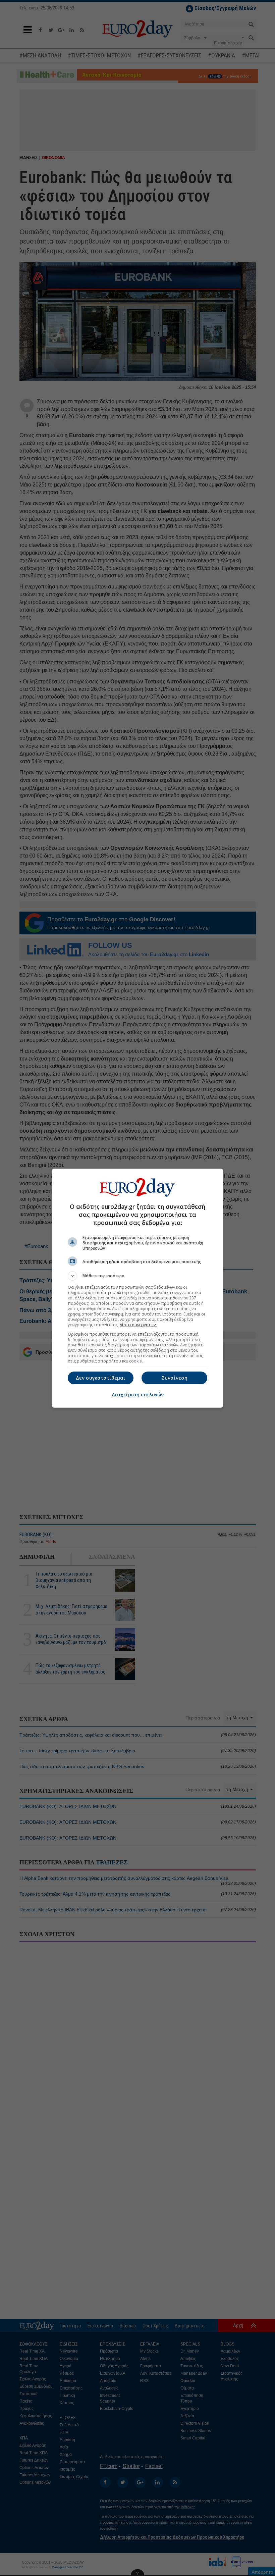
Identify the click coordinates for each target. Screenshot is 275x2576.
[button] (137, 1276)
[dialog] (137, 1288)
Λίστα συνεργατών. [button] (138, 1325)
